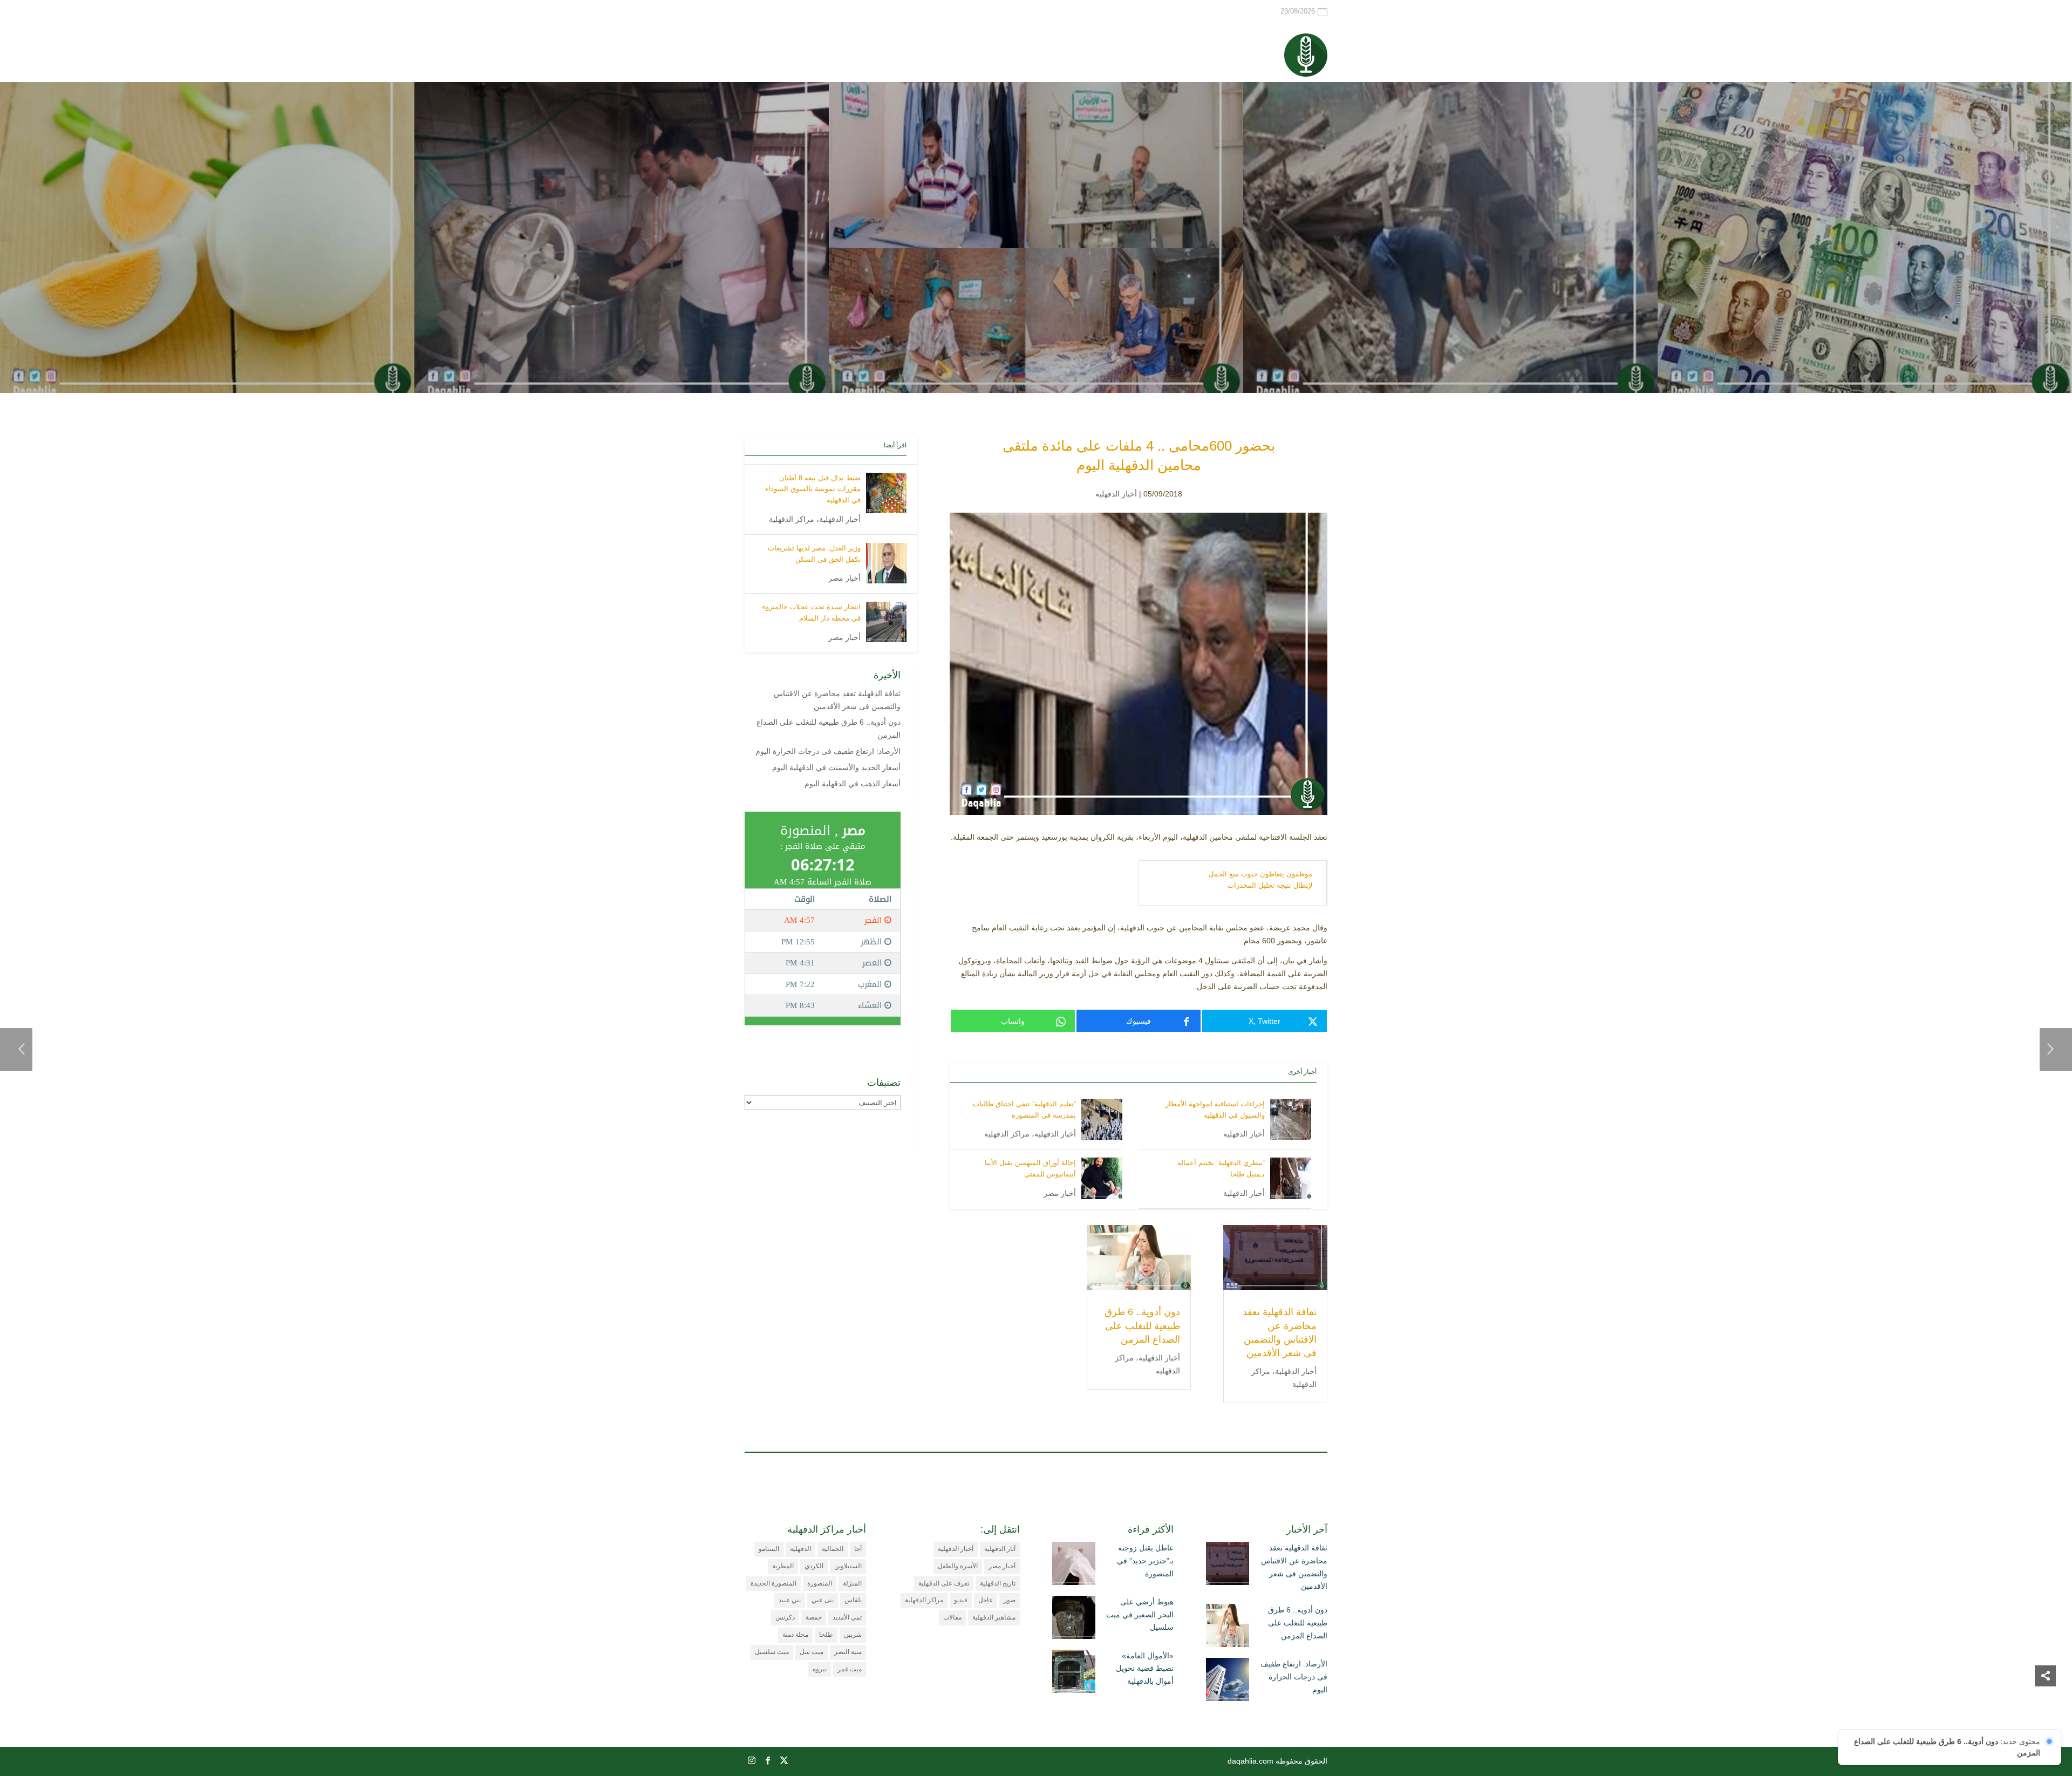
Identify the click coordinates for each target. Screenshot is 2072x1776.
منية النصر (848, 1652)
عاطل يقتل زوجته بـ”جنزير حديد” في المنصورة (1145, 1561)
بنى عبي (823, 1600)
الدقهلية (800, 1549)
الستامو (769, 1549)
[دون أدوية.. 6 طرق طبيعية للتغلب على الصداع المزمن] (1228, 1628)
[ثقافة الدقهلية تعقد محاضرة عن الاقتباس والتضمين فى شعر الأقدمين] (1228, 1566)
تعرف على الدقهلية (944, 1583)
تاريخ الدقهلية (998, 1583)
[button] (2045, 1704)
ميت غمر (850, 1669)
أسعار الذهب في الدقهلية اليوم (853, 784)
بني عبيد (790, 1600)
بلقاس (853, 1600)
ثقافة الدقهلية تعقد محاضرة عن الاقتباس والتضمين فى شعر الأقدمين (1294, 1567)
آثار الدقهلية (1000, 1549)
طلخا (826, 1635)
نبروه (820, 1669)
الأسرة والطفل (958, 1566)
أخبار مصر (1060, 1193)
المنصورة (820, 1583)
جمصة (814, 1617)
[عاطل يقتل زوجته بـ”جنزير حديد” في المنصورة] (1074, 1566)
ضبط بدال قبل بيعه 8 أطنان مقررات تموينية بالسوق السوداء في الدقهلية (813, 489)
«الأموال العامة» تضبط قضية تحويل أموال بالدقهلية (1145, 1669)
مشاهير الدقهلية (994, 1617)
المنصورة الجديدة (773, 1583)
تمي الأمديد (847, 1617)
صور (1010, 1600)
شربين (853, 1635)
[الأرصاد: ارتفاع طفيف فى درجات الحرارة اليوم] (1228, 1682)
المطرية (783, 1566)
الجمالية (833, 1549)
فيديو (961, 1600)
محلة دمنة (795, 1635)
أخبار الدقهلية (1116, 494)
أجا (858, 1549)
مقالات (952, 1617)
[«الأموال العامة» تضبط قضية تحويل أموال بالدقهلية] (1074, 1673)
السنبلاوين (848, 1566)
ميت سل (812, 1652)
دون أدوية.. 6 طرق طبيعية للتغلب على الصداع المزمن (1142, 1325)
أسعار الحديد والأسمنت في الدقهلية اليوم (836, 767)
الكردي (814, 1566)
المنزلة (852, 1583)
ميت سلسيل (772, 1652)
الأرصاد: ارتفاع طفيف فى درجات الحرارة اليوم (828, 751)
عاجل (986, 1600)
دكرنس (785, 1617)
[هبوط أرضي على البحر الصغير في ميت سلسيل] (1074, 1620)
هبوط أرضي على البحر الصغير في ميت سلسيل (1140, 1615)
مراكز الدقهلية (1007, 1134)
